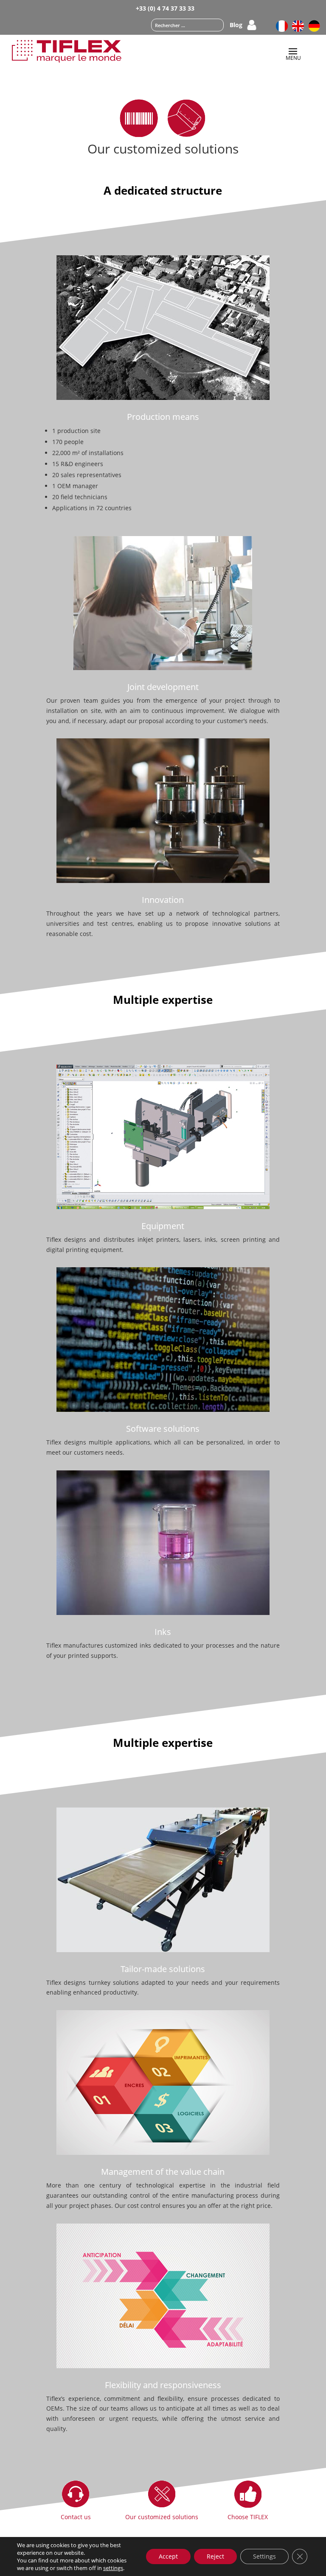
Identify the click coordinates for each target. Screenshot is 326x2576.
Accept (168, 2556)
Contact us (76, 2517)
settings (113, 2568)
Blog (236, 25)
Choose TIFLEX (248, 2517)
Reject (215, 2556)
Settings (264, 2556)
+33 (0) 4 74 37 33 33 (165, 8)
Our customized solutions (162, 2517)
